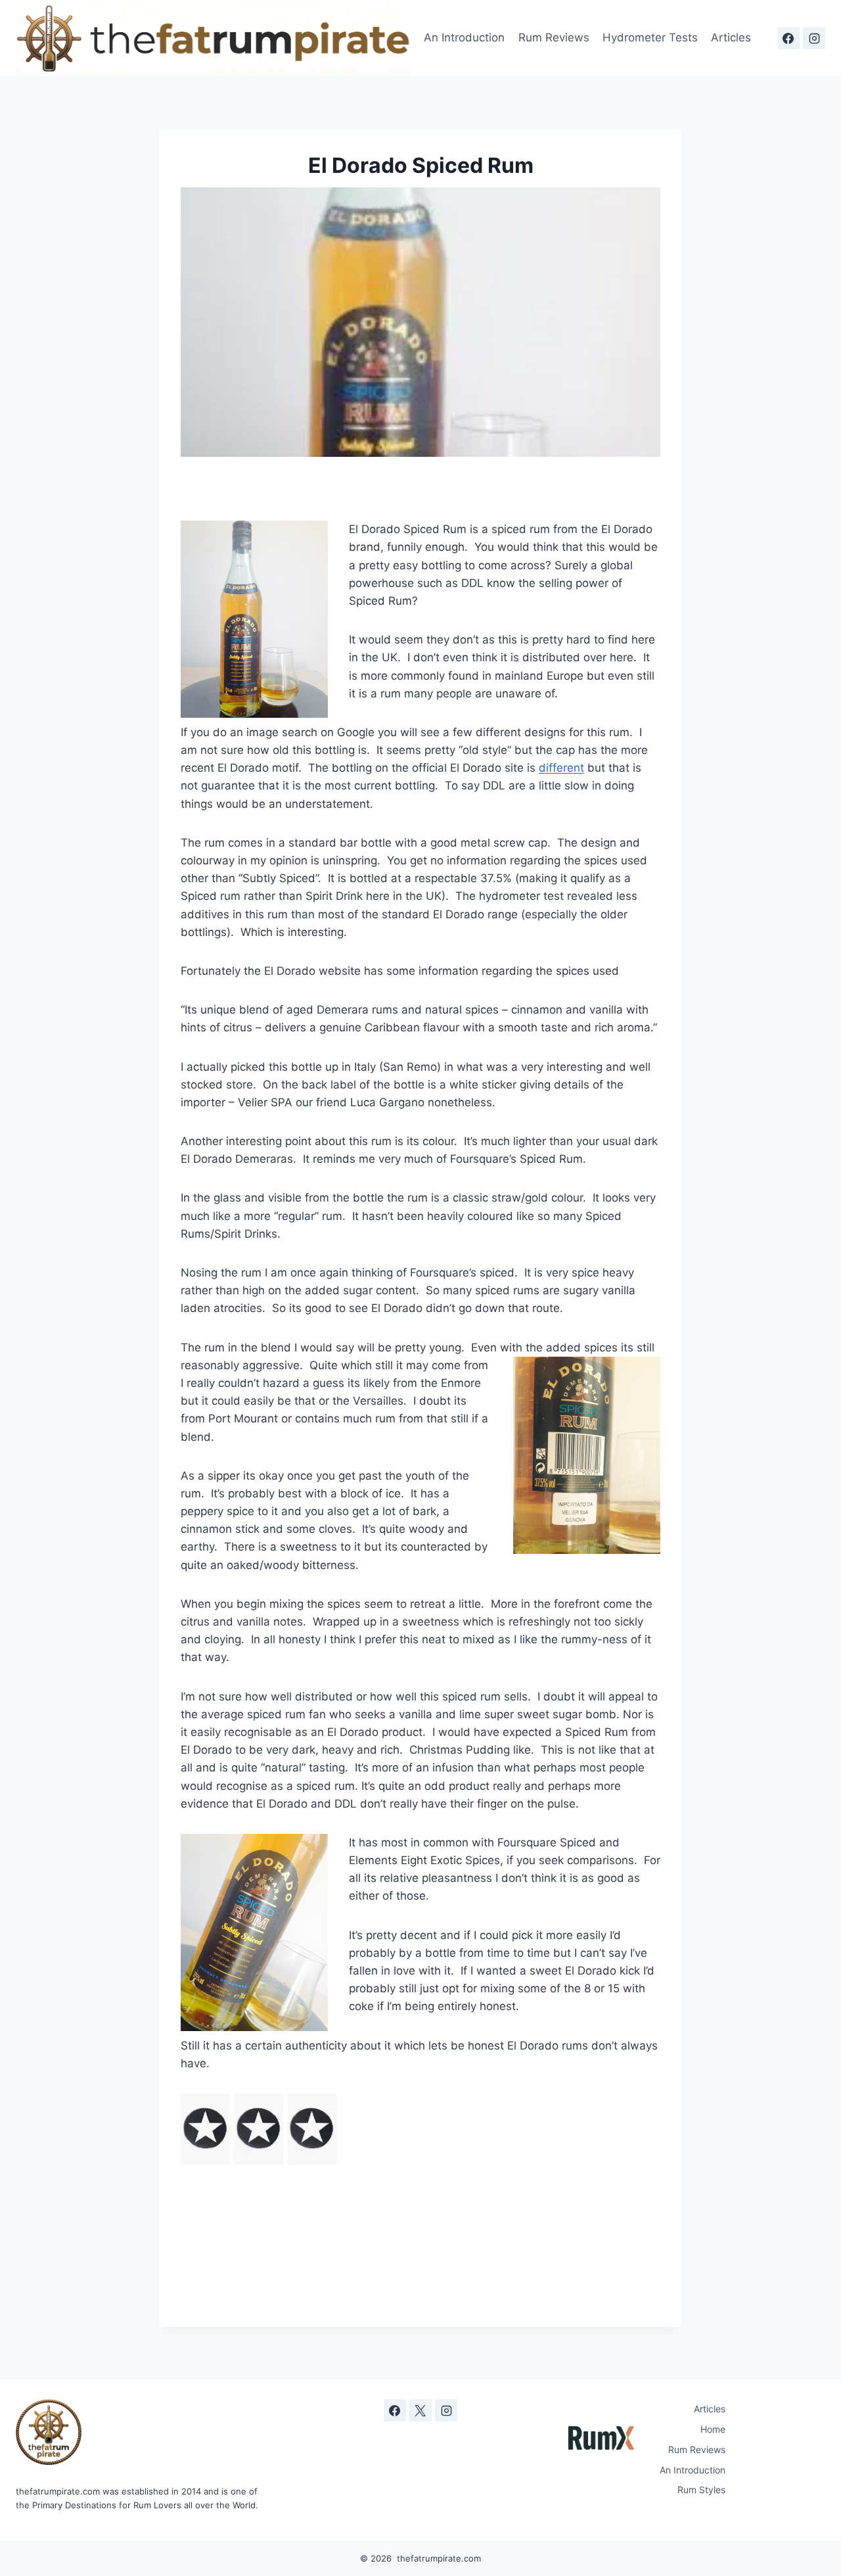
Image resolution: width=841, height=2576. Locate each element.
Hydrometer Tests (650, 37)
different (561, 768)
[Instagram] (814, 38)
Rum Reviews (554, 37)
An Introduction (464, 37)
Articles (731, 37)
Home (713, 2429)
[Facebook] (788, 38)
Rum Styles (701, 2490)
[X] (420, 2410)
